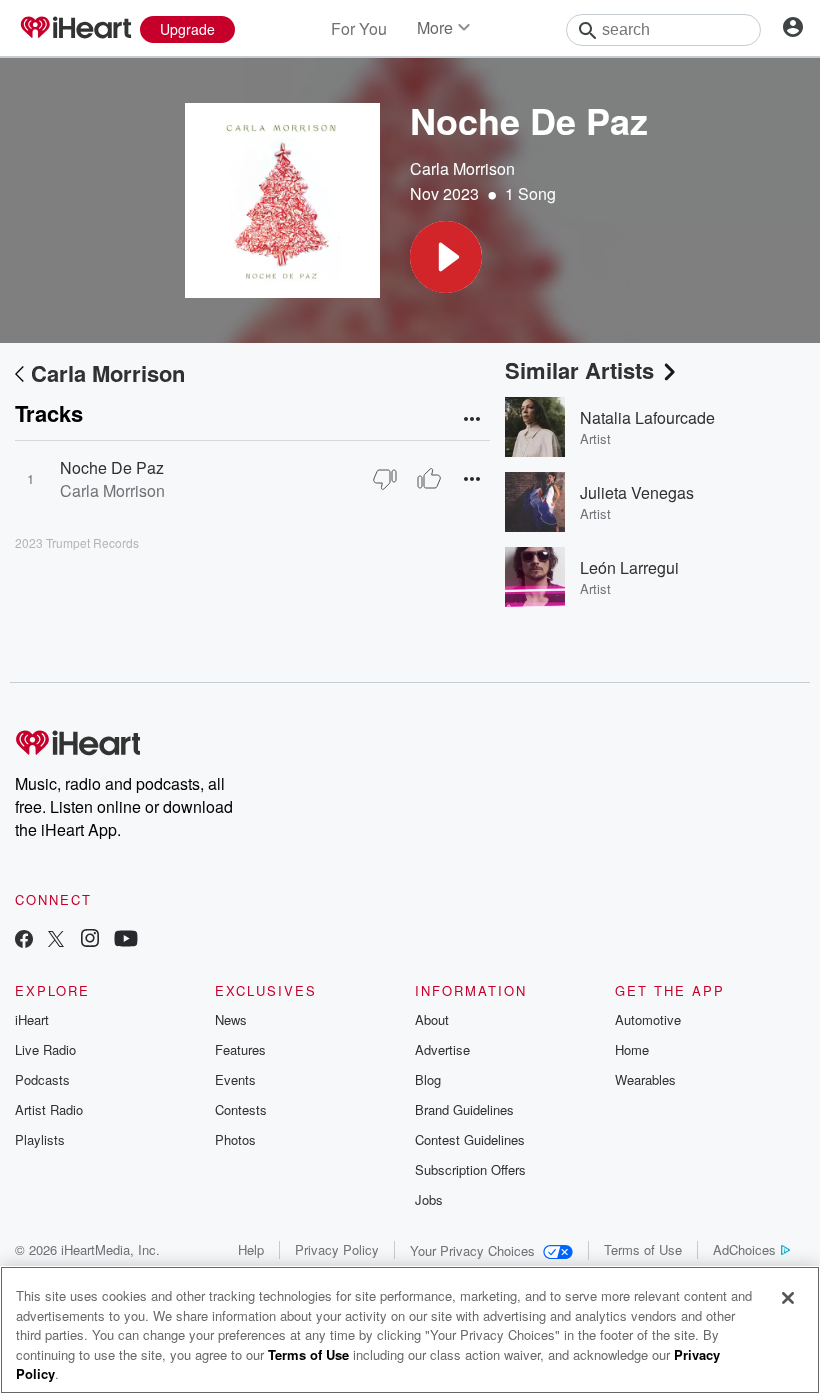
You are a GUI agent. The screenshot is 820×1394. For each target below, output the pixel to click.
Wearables (645, 1079)
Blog (428, 1079)
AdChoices (744, 1249)
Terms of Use (643, 1249)
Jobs (429, 1199)
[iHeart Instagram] (90, 940)
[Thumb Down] (385, 479)
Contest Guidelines (470, 1139)
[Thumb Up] (429, 479)
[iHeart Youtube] (126, 940)
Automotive (648, 1019)
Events (235, 1079)
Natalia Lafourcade (647, 417)
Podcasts (42, 1079)
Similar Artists (579, 370)
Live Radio (45, 1049)
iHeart (32, 1019)
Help (251, 1249)
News (231, 1019)
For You (359, 28)
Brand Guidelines (464, 1109)
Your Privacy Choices (472, 1250)
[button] (446, 257)
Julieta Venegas (637, 492)
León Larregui (629, 567)
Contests (241, 1109)
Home (632, 1049)
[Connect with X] (56, 940)
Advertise (442, 1049)
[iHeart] (75, 29)
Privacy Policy (337, 1249)
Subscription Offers (470, 1169)
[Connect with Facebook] (24, 940)
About (432, 1019)
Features (240, 1049)
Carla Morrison (462, 168)
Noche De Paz (112, 467)
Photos (235, 1139)
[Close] (788, 1298)
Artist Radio (49, 1109)
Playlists (40, 1139)
